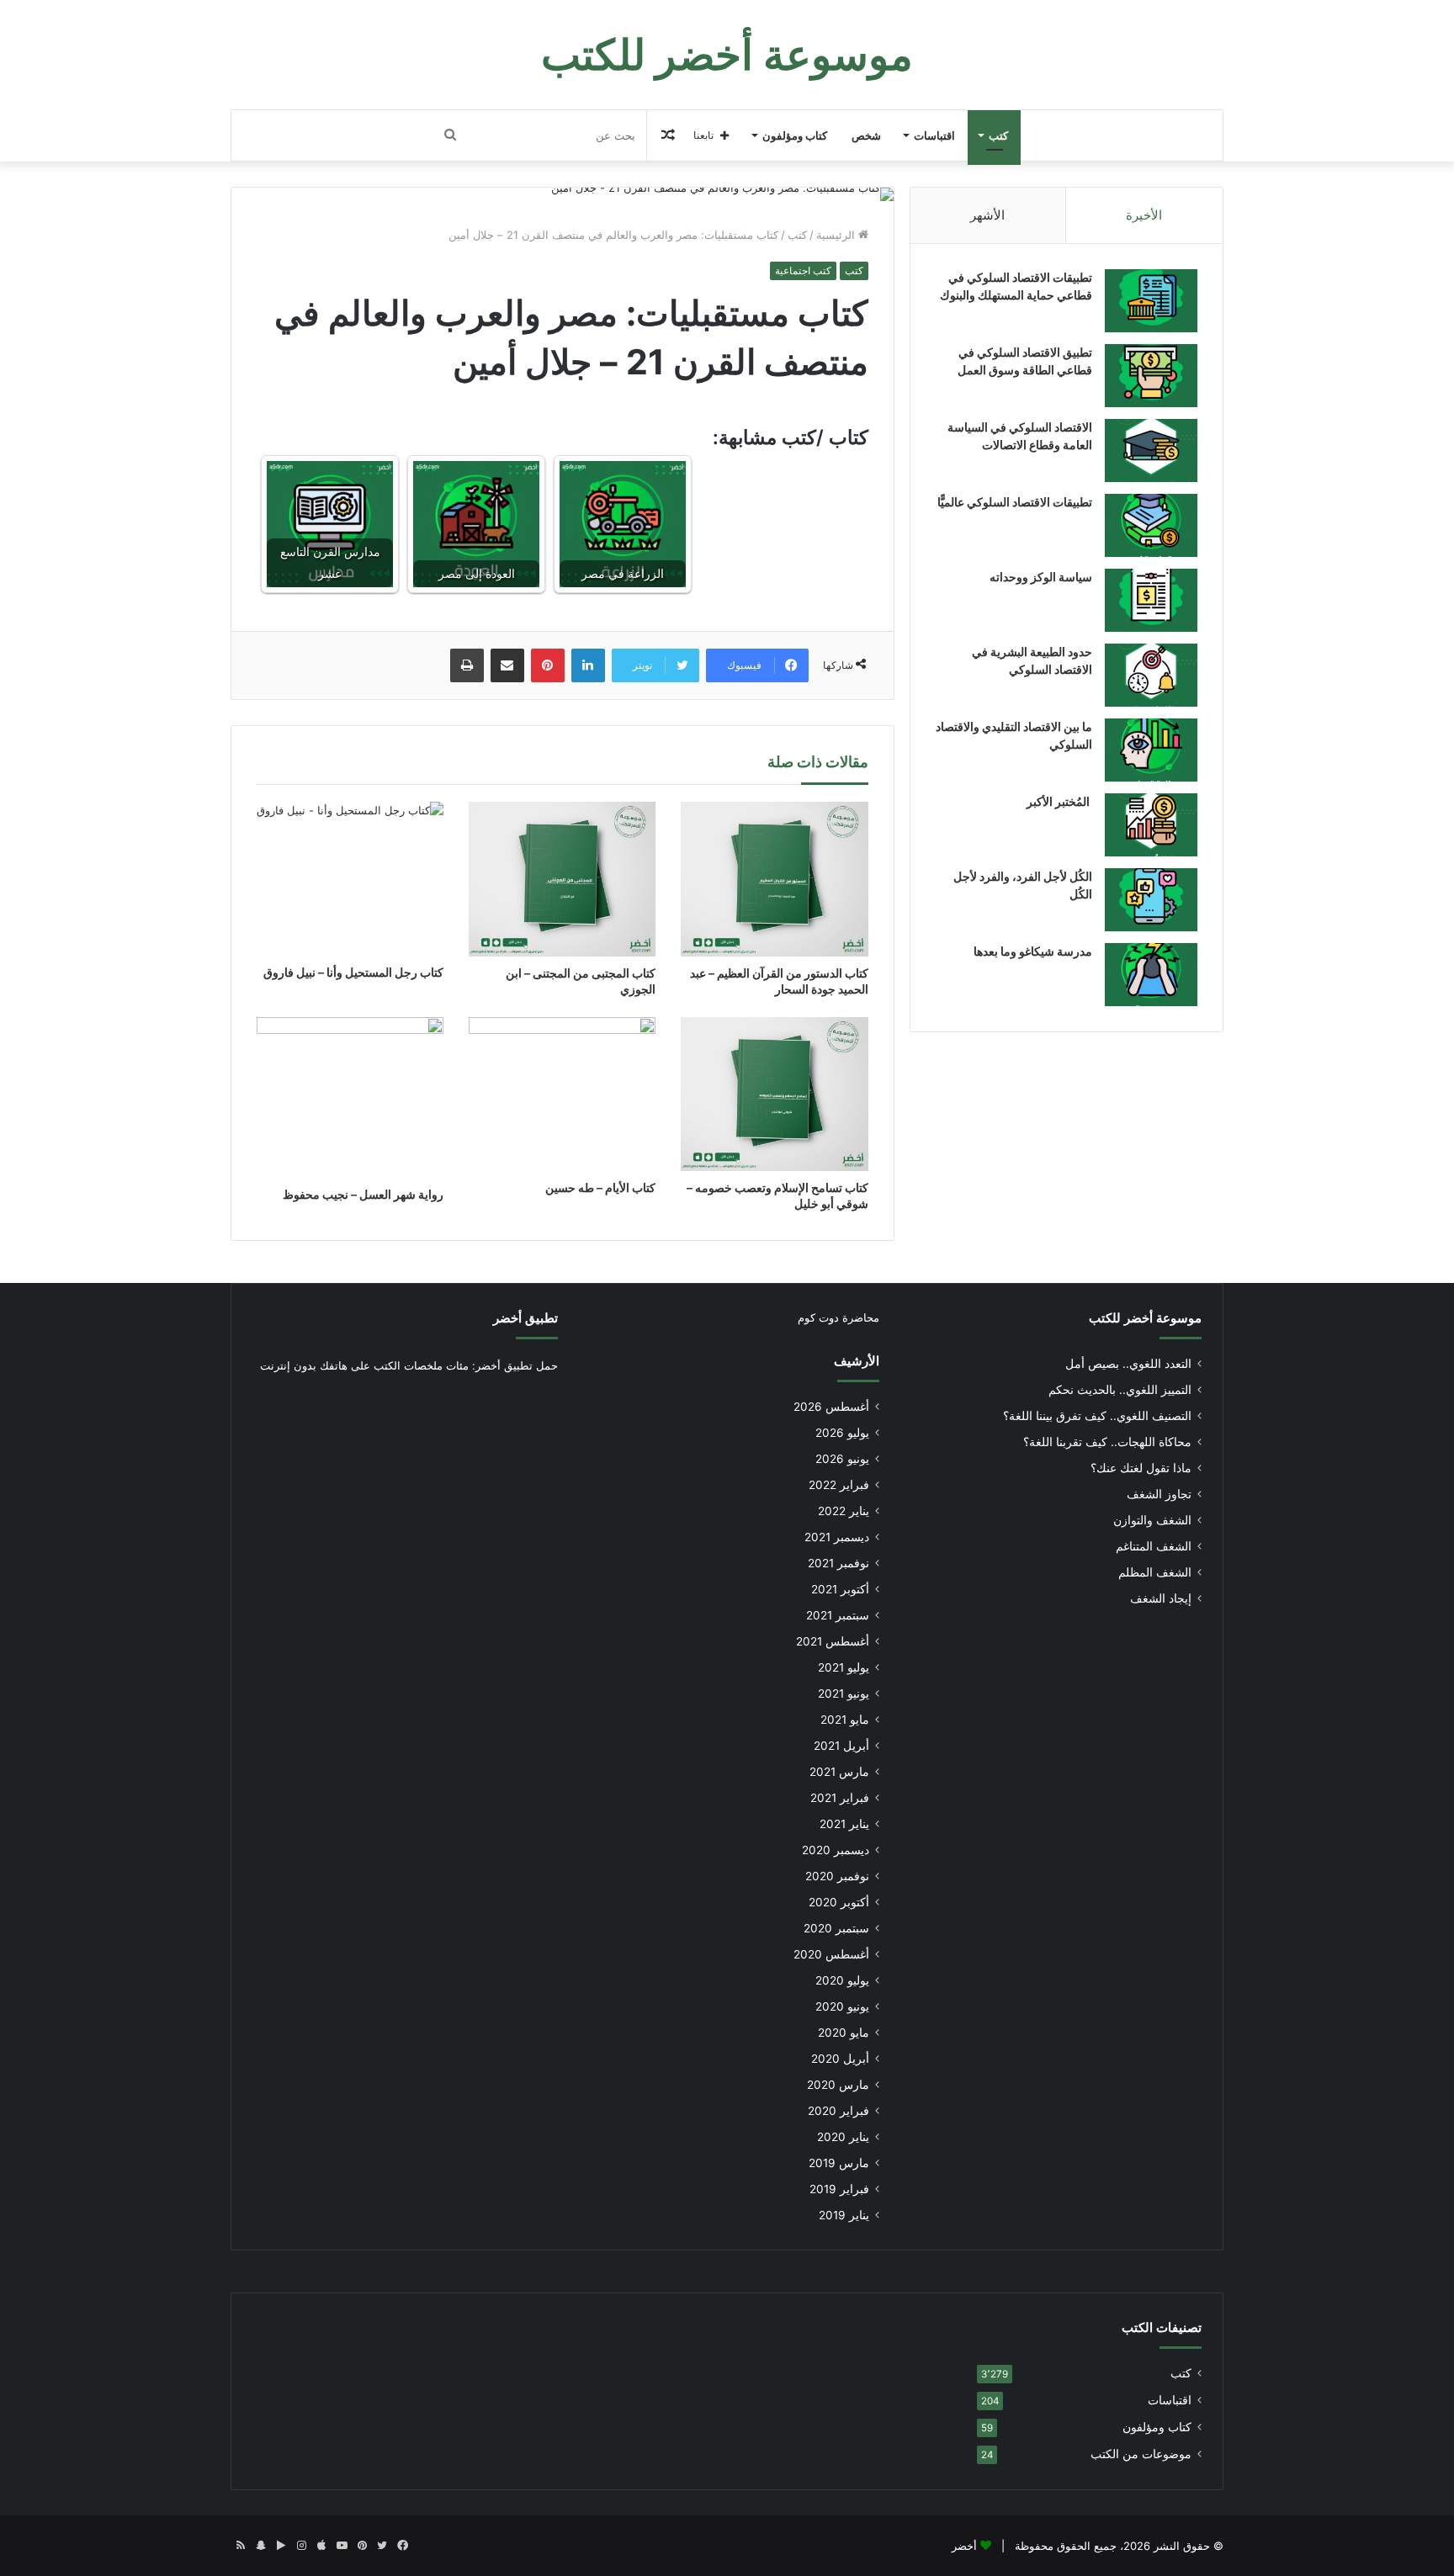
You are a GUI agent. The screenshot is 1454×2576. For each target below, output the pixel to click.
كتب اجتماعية (803, 270)
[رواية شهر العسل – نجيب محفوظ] (350, 1098)
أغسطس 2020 (831, 1954)
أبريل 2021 (841, 1746)
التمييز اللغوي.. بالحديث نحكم (1120, 1390)
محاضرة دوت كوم (838, 1317)
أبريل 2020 (840, 2059)
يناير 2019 (844, 2215)
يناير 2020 (843, 2137)
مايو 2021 (845, 1720)
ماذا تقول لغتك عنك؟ (1141, 1468)
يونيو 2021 (844, 1693)
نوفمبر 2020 (837, 1876)
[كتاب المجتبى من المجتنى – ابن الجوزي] (562, 879)
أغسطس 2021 (833, 1641)
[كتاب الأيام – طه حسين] (562, 1094)
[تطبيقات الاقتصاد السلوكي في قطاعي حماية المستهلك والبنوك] (1151, 301)
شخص (866, 135)
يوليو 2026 (842, 1433)
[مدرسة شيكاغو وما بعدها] (1151, 975)
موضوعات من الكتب (1141, 2454)
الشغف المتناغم (1154, 1546)
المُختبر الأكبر (1059, 801)
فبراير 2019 (839, 2189)
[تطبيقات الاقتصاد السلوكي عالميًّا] (1151, 525)
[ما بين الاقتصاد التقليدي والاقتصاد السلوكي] (1151, 750)
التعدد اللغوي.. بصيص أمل (1128, 1364)
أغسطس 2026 (831, 1407)
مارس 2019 (839, 2163)
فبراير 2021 (840, 1798)
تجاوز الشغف (1159, 1494)
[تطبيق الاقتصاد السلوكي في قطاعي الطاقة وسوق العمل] (1151, 376)
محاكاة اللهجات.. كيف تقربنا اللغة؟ (1107, 1442)
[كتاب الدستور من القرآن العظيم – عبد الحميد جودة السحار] (774, 879)
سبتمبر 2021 (838, 1615)
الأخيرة (1144, 215)
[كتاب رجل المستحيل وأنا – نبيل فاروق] (350, 879)
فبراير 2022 (839, 1485)
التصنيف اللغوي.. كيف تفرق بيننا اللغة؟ (1097, 1416)
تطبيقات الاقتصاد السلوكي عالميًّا (1015, 502)
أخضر (964, 2546)
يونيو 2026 (842, 1459)
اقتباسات (934, 135)
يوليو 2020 (842, 1980)
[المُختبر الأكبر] (1151, 825)
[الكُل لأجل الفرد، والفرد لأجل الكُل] (1151, 900)
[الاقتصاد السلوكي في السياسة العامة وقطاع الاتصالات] (1151, 451)
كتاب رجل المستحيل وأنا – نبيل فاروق (353, 972)
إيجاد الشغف (1161, 1598)
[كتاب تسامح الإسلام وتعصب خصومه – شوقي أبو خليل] (774, 1094)
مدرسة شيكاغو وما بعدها (1033, 951)
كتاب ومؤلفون (795, 135)
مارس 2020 (838, 2085)
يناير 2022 (844, 1511)
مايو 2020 (844, 2033)
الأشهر (987, 215)
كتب (998, 135)
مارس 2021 (839, 1772)
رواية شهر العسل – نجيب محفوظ (363, 1194)
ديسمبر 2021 (837, 1537)
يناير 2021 (844, 1824)
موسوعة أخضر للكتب (1145, 1318)
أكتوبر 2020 (839, 1902)
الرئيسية (837, 235)
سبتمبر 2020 (836, 1928)
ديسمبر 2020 (836, 1850)
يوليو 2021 (844, 1667)
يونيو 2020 (842, 2006)
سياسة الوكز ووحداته (1041, 577)
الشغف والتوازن (1152, 1520)
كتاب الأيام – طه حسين (600, 1187)
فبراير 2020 (838, 2111)
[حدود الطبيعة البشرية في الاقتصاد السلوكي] (1151, 675)
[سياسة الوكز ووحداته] (1151, 600)
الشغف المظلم (1155, 1572)
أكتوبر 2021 (840, 1589)
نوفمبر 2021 (838, 1563)
